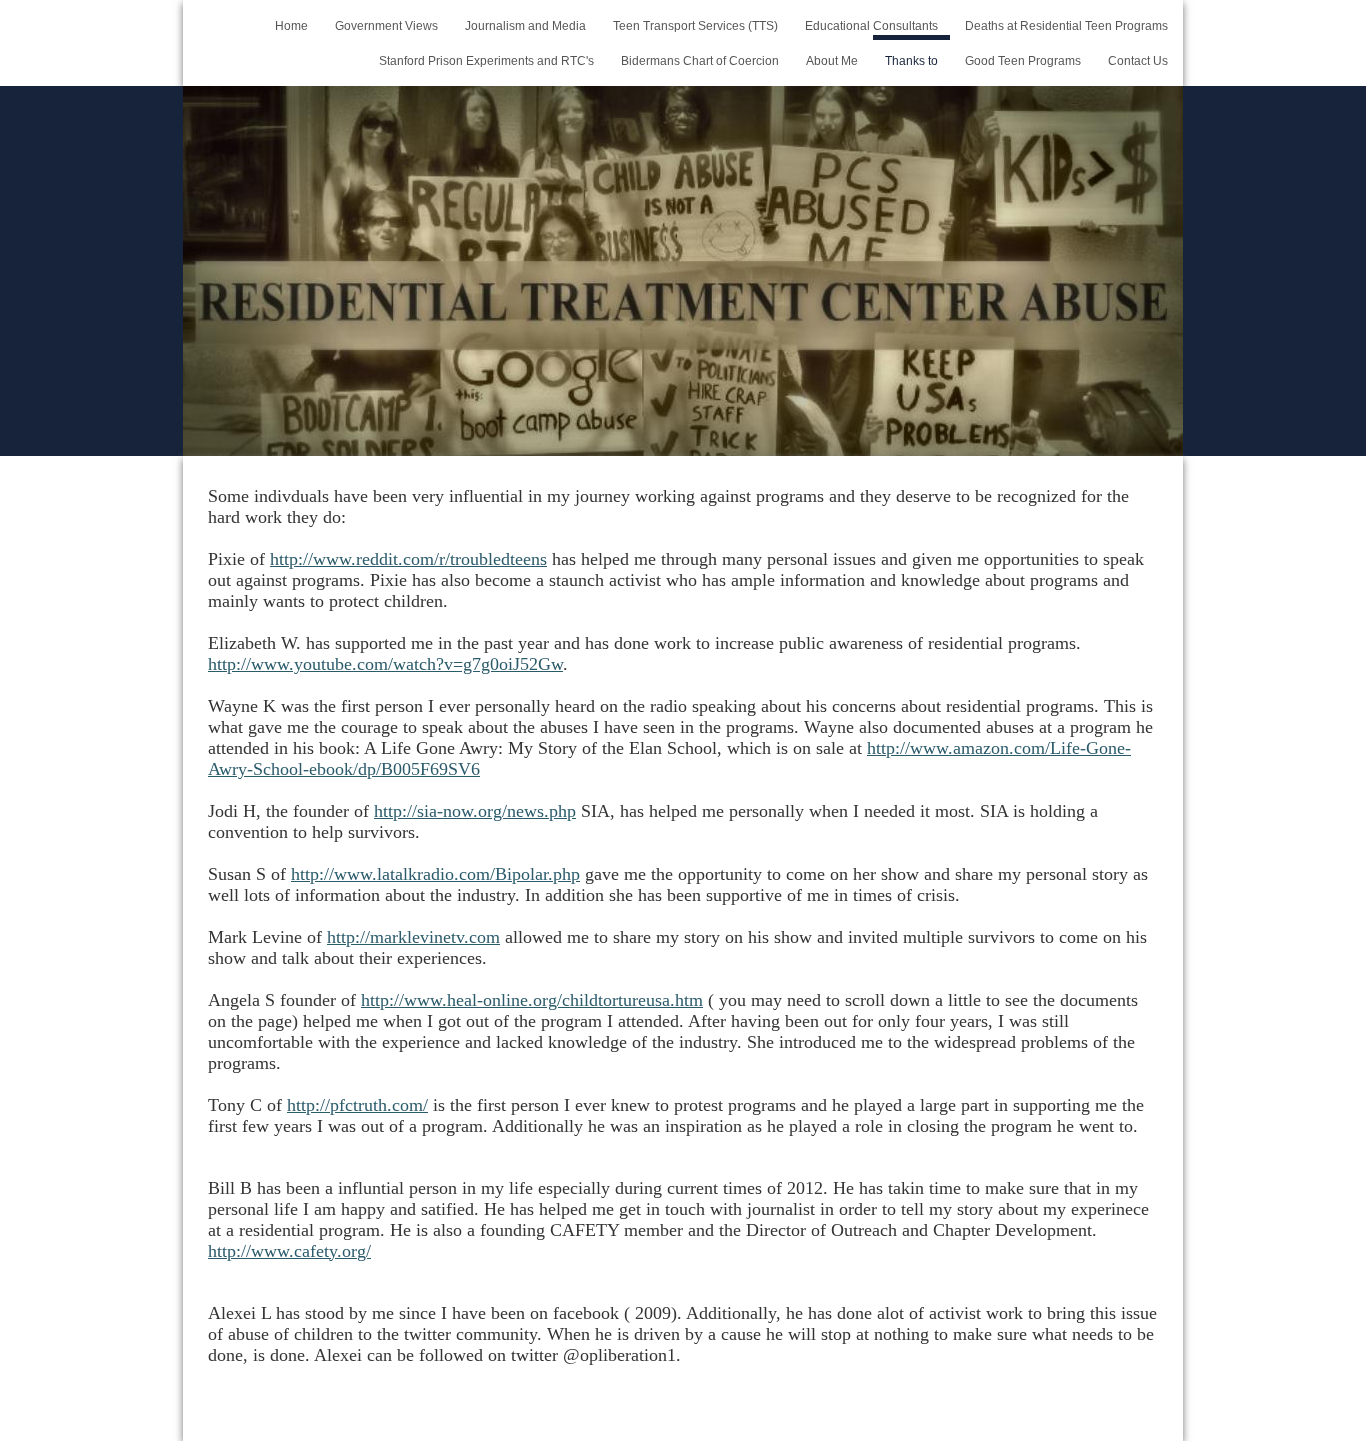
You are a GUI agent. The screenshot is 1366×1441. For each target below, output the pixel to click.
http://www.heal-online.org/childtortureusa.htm (532, 1000)
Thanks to (911, 61)
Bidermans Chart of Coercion (700, 61)
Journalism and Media (525, 26)
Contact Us (1138, 61)
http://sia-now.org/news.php (475, 811)
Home (291, 26)
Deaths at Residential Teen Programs (1066, 26)
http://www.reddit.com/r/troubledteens (408, 559)
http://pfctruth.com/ (357, 1105)
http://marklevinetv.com (413, 937)
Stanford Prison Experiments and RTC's (486, 61)
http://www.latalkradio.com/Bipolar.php (435, 874)
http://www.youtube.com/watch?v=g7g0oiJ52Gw (385, 664)
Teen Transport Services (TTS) (695, 26)
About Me (832, 61)
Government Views (386, 26)
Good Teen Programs (1023, 61)
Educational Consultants (871, 26)
